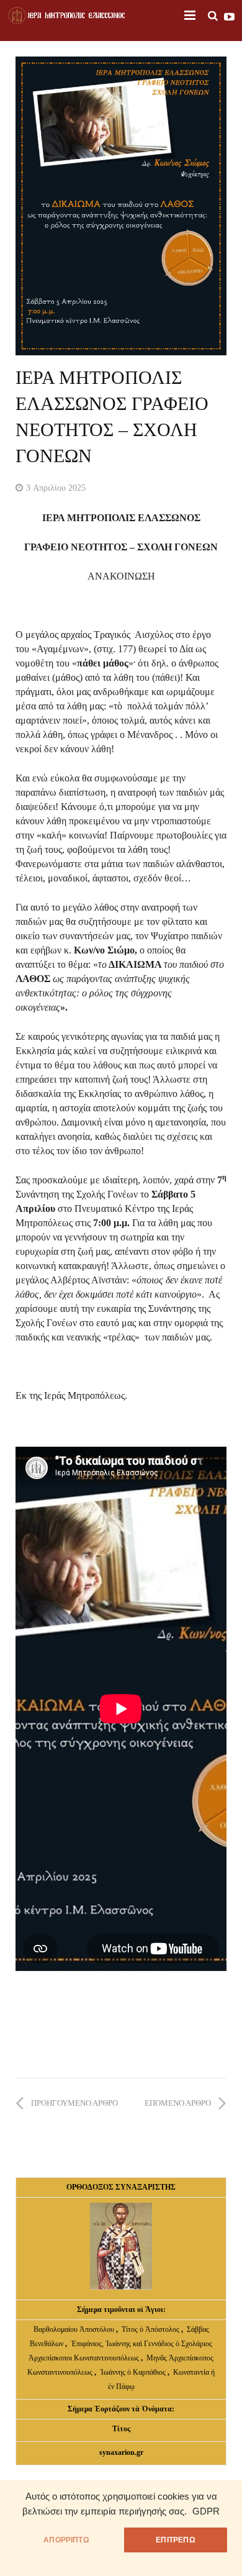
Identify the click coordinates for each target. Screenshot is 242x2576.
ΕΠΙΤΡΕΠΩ (175, 2540)
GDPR (206, 2511)
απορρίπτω (66, 2540)
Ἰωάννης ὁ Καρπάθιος (133, 2372)
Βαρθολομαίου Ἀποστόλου (75, 2329)
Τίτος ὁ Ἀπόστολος (151, 2329)
